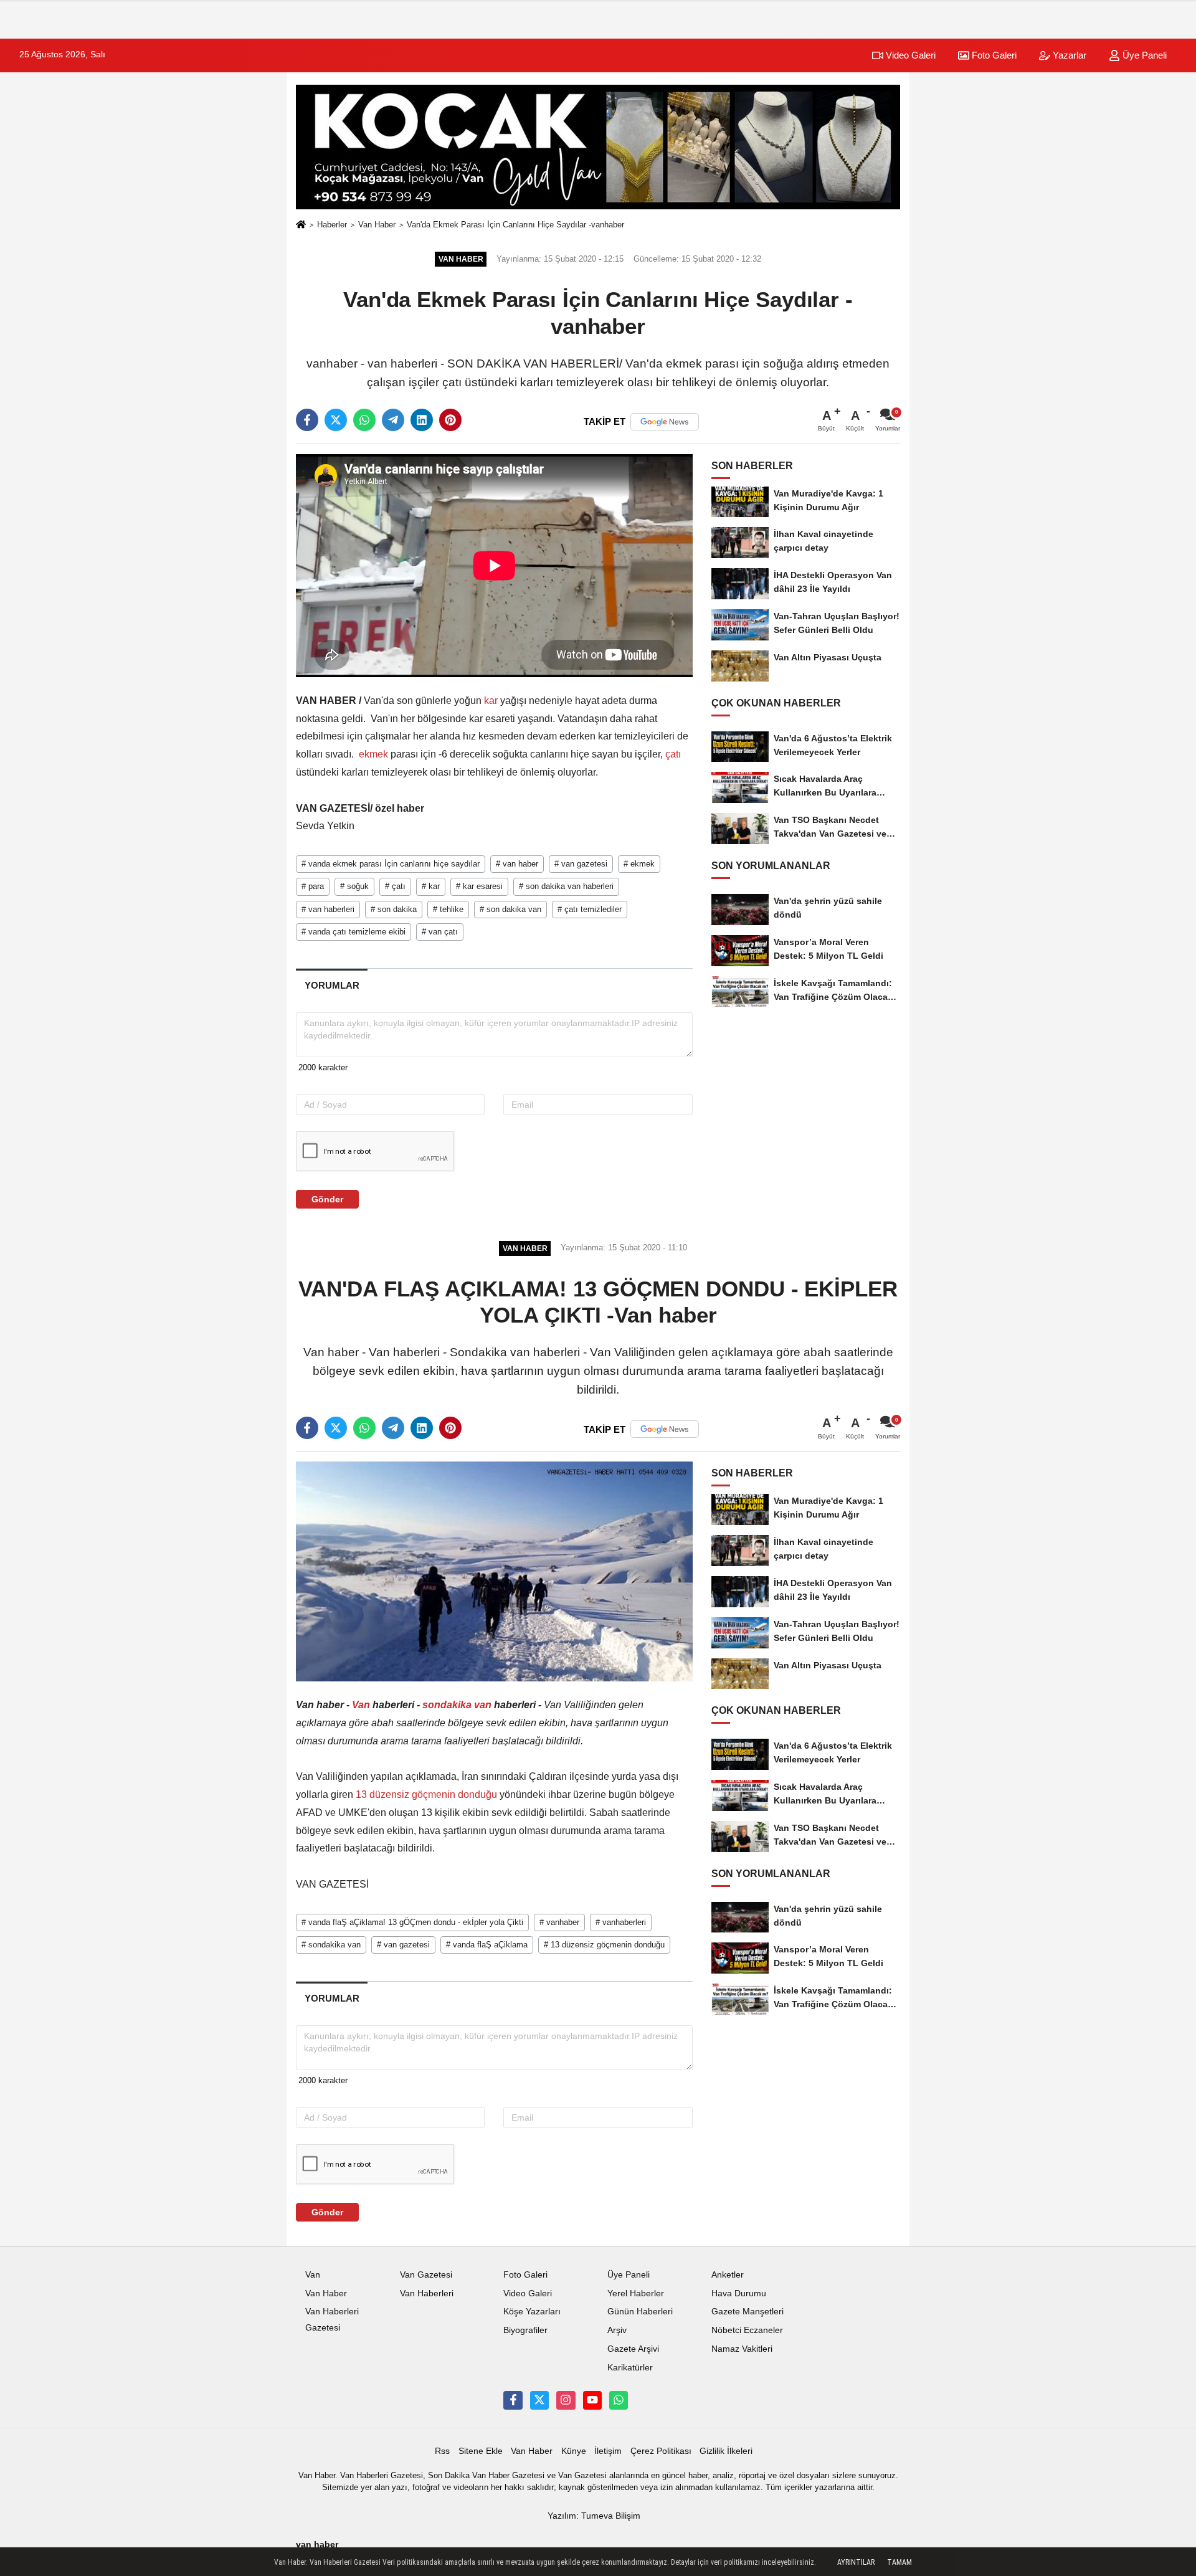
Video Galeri (909, 55)
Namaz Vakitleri (742, 2349)
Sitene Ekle (481, 2451)
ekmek (373, 754)
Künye (574, 2451)
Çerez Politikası (661, 2451)
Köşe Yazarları (532, 2312)
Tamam (899, 2562)
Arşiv (617, 2330)
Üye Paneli (1143, 55)
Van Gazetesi (426, 2275)
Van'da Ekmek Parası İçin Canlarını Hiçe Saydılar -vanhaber (515, 225)
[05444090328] (619, 2400)
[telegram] (393, 420)
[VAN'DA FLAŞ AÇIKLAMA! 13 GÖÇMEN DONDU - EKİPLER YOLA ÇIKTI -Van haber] (494, 1571)
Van (361, 1705)
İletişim (608, 2451)
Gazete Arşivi (633, 2349)
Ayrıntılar (856, 2562)
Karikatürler (630, 2368)
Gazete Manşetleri (747, 2312)
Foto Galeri (993, 55)
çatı (672, 754)
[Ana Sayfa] (301, 225)
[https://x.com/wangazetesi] (539, 2400)
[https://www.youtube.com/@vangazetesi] (592, 2400)
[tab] (332, 985)
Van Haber (377, 225)
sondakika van (457, 1705)
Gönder (327, 1199)
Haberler (332, 225)
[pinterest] (450, 420)
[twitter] (336, 420)
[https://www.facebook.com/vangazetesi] (513, 2400)
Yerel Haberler (636, 2293)
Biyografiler (525, 2330)
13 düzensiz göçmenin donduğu (426, 1794)
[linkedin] (422, 420)
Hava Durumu (739, 2293)
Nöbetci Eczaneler (747, 2330)
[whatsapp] (364, 420)
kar (491, 701)
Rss (442, 2451)
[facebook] (307, 420)
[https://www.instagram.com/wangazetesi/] (566, 2400)
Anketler (728, 2275)
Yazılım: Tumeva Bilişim (594, 2516)
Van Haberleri (427, 2293)
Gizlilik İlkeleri (726, 2451)
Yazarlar (1068, 55)
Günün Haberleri (640, 2312)
